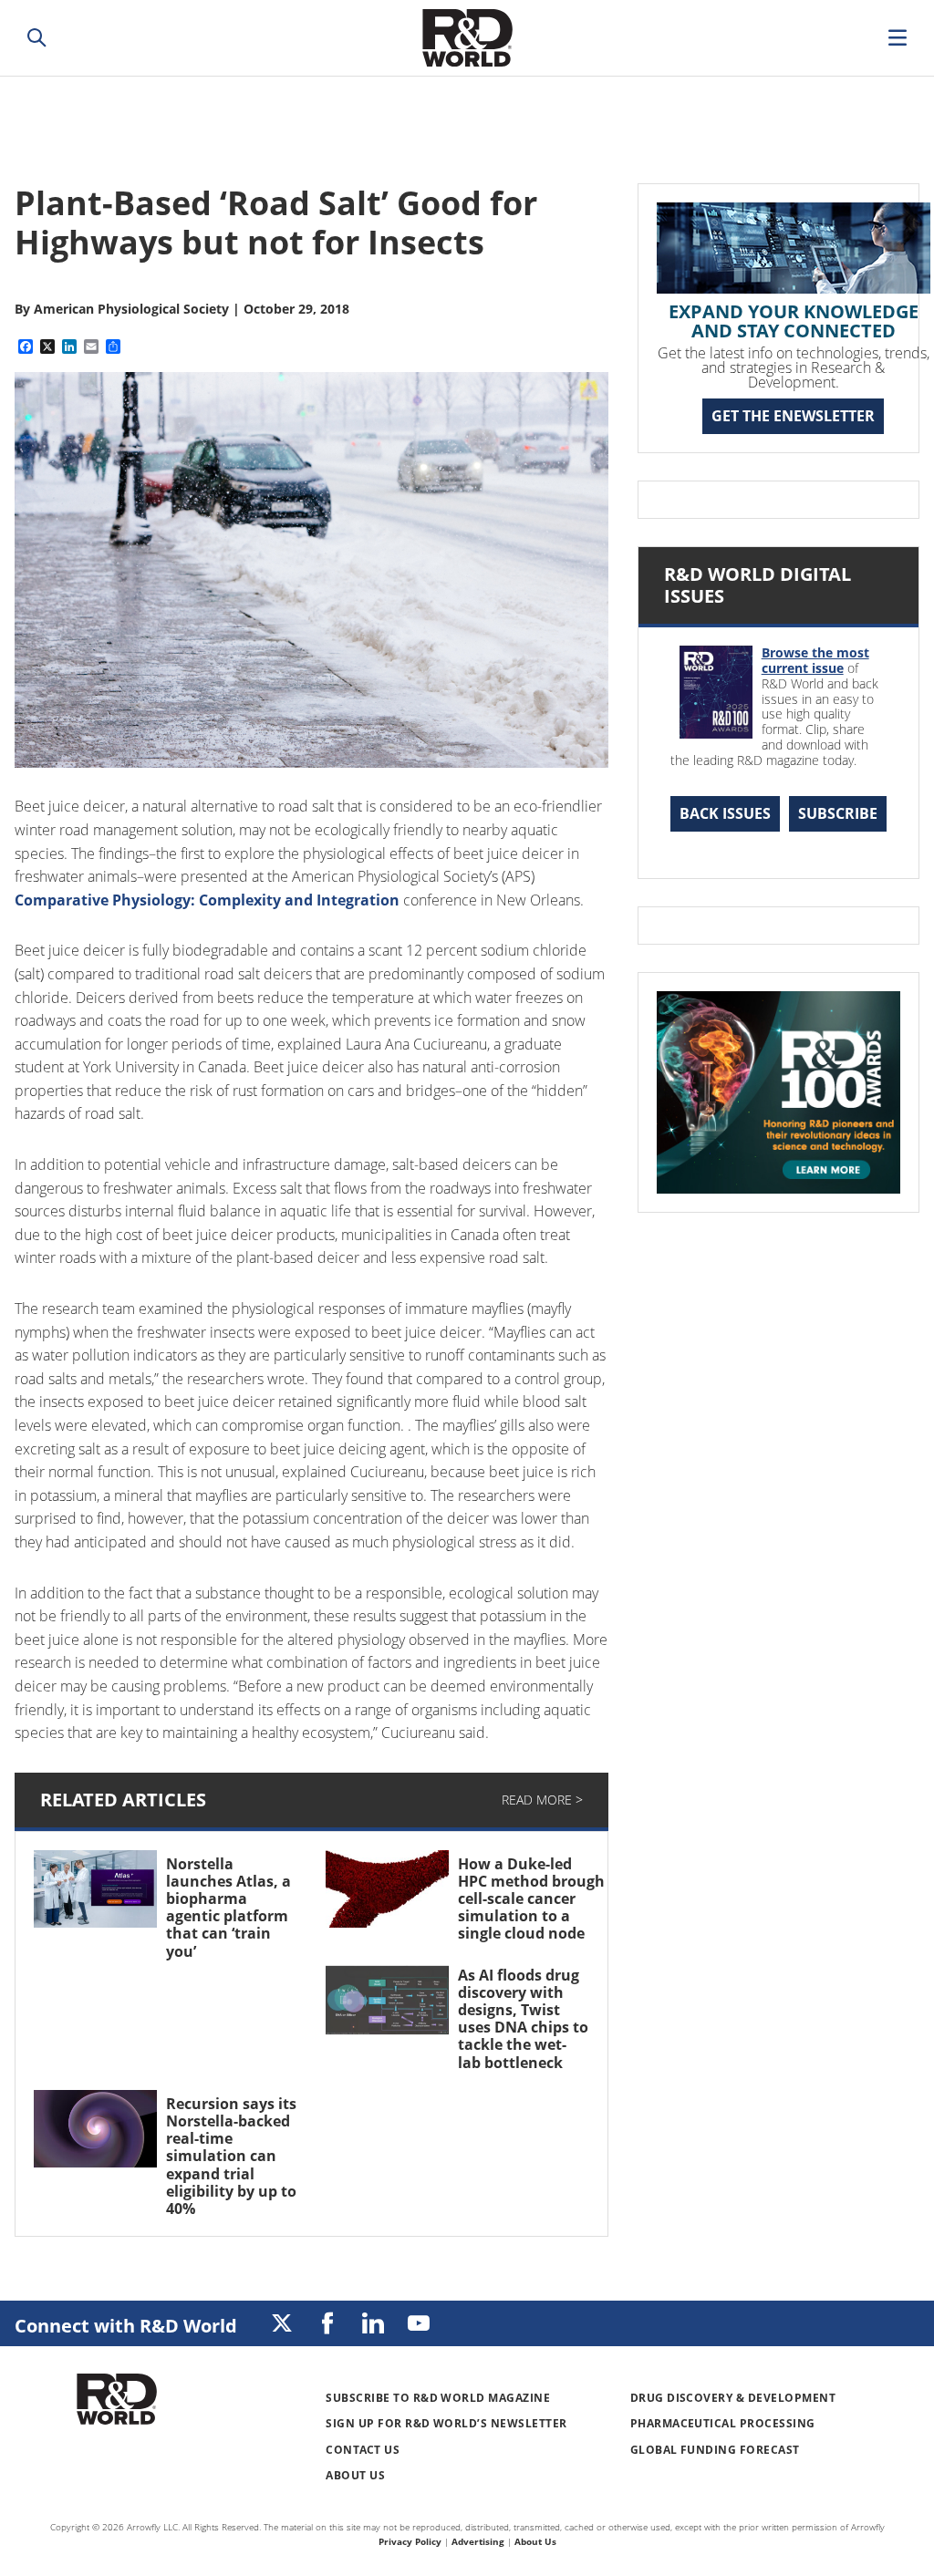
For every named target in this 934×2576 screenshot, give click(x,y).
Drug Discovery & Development (733, 2398)
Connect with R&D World (126, 2326)
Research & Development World (467, 38)
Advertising (478, 2541)
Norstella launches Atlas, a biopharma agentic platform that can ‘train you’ (228, 1908)
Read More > (542, 1800)
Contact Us (363, 2450)
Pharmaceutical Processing (723, 2423)
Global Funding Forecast (715, 2450)
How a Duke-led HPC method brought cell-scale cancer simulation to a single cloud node (534, 1899)
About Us (355, 2475)
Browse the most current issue (815, 660)
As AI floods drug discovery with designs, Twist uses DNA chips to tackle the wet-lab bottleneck (523, 2019)
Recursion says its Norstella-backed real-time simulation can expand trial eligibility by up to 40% (231, 2156)
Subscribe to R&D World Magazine (438, 2398)
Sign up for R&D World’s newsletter (446, 2423)
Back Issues (725, 813)
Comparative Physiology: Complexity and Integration (207, 900)
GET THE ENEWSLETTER (793, 416)
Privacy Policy (410, 2541)
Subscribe (838, 813)
